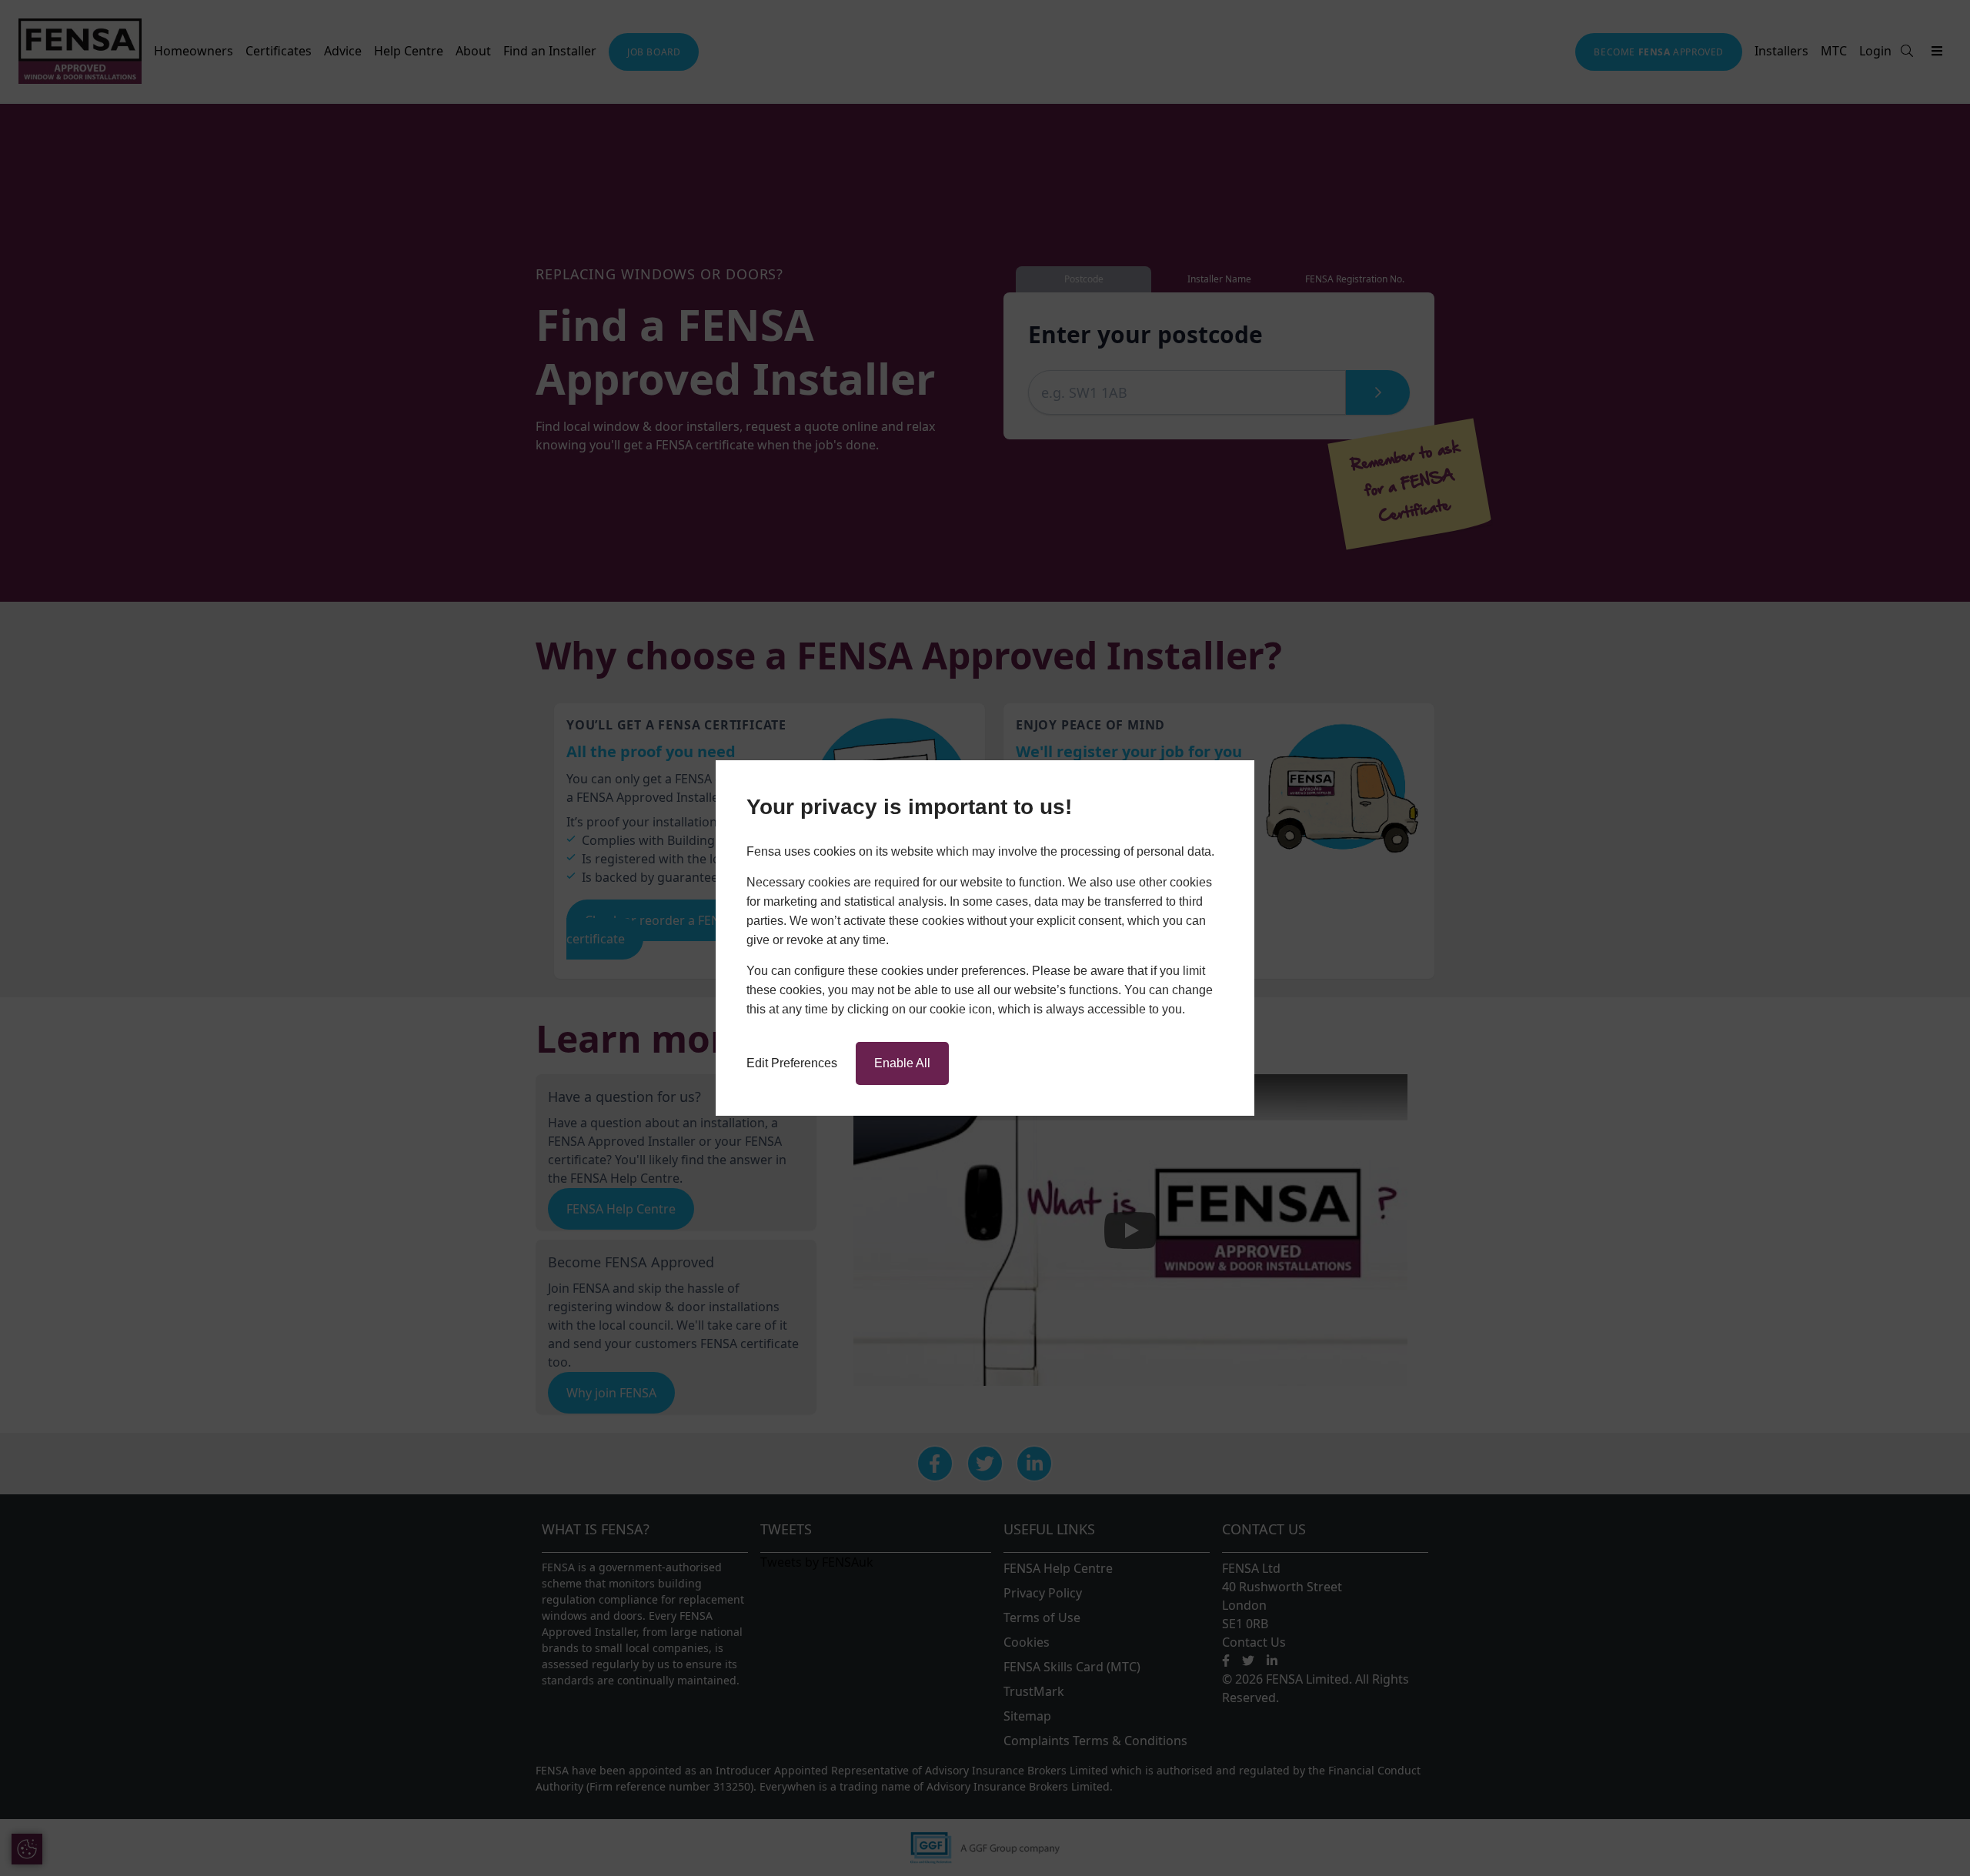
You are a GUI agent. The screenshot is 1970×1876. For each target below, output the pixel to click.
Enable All (902, 1063)
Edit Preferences (792, 1063)
